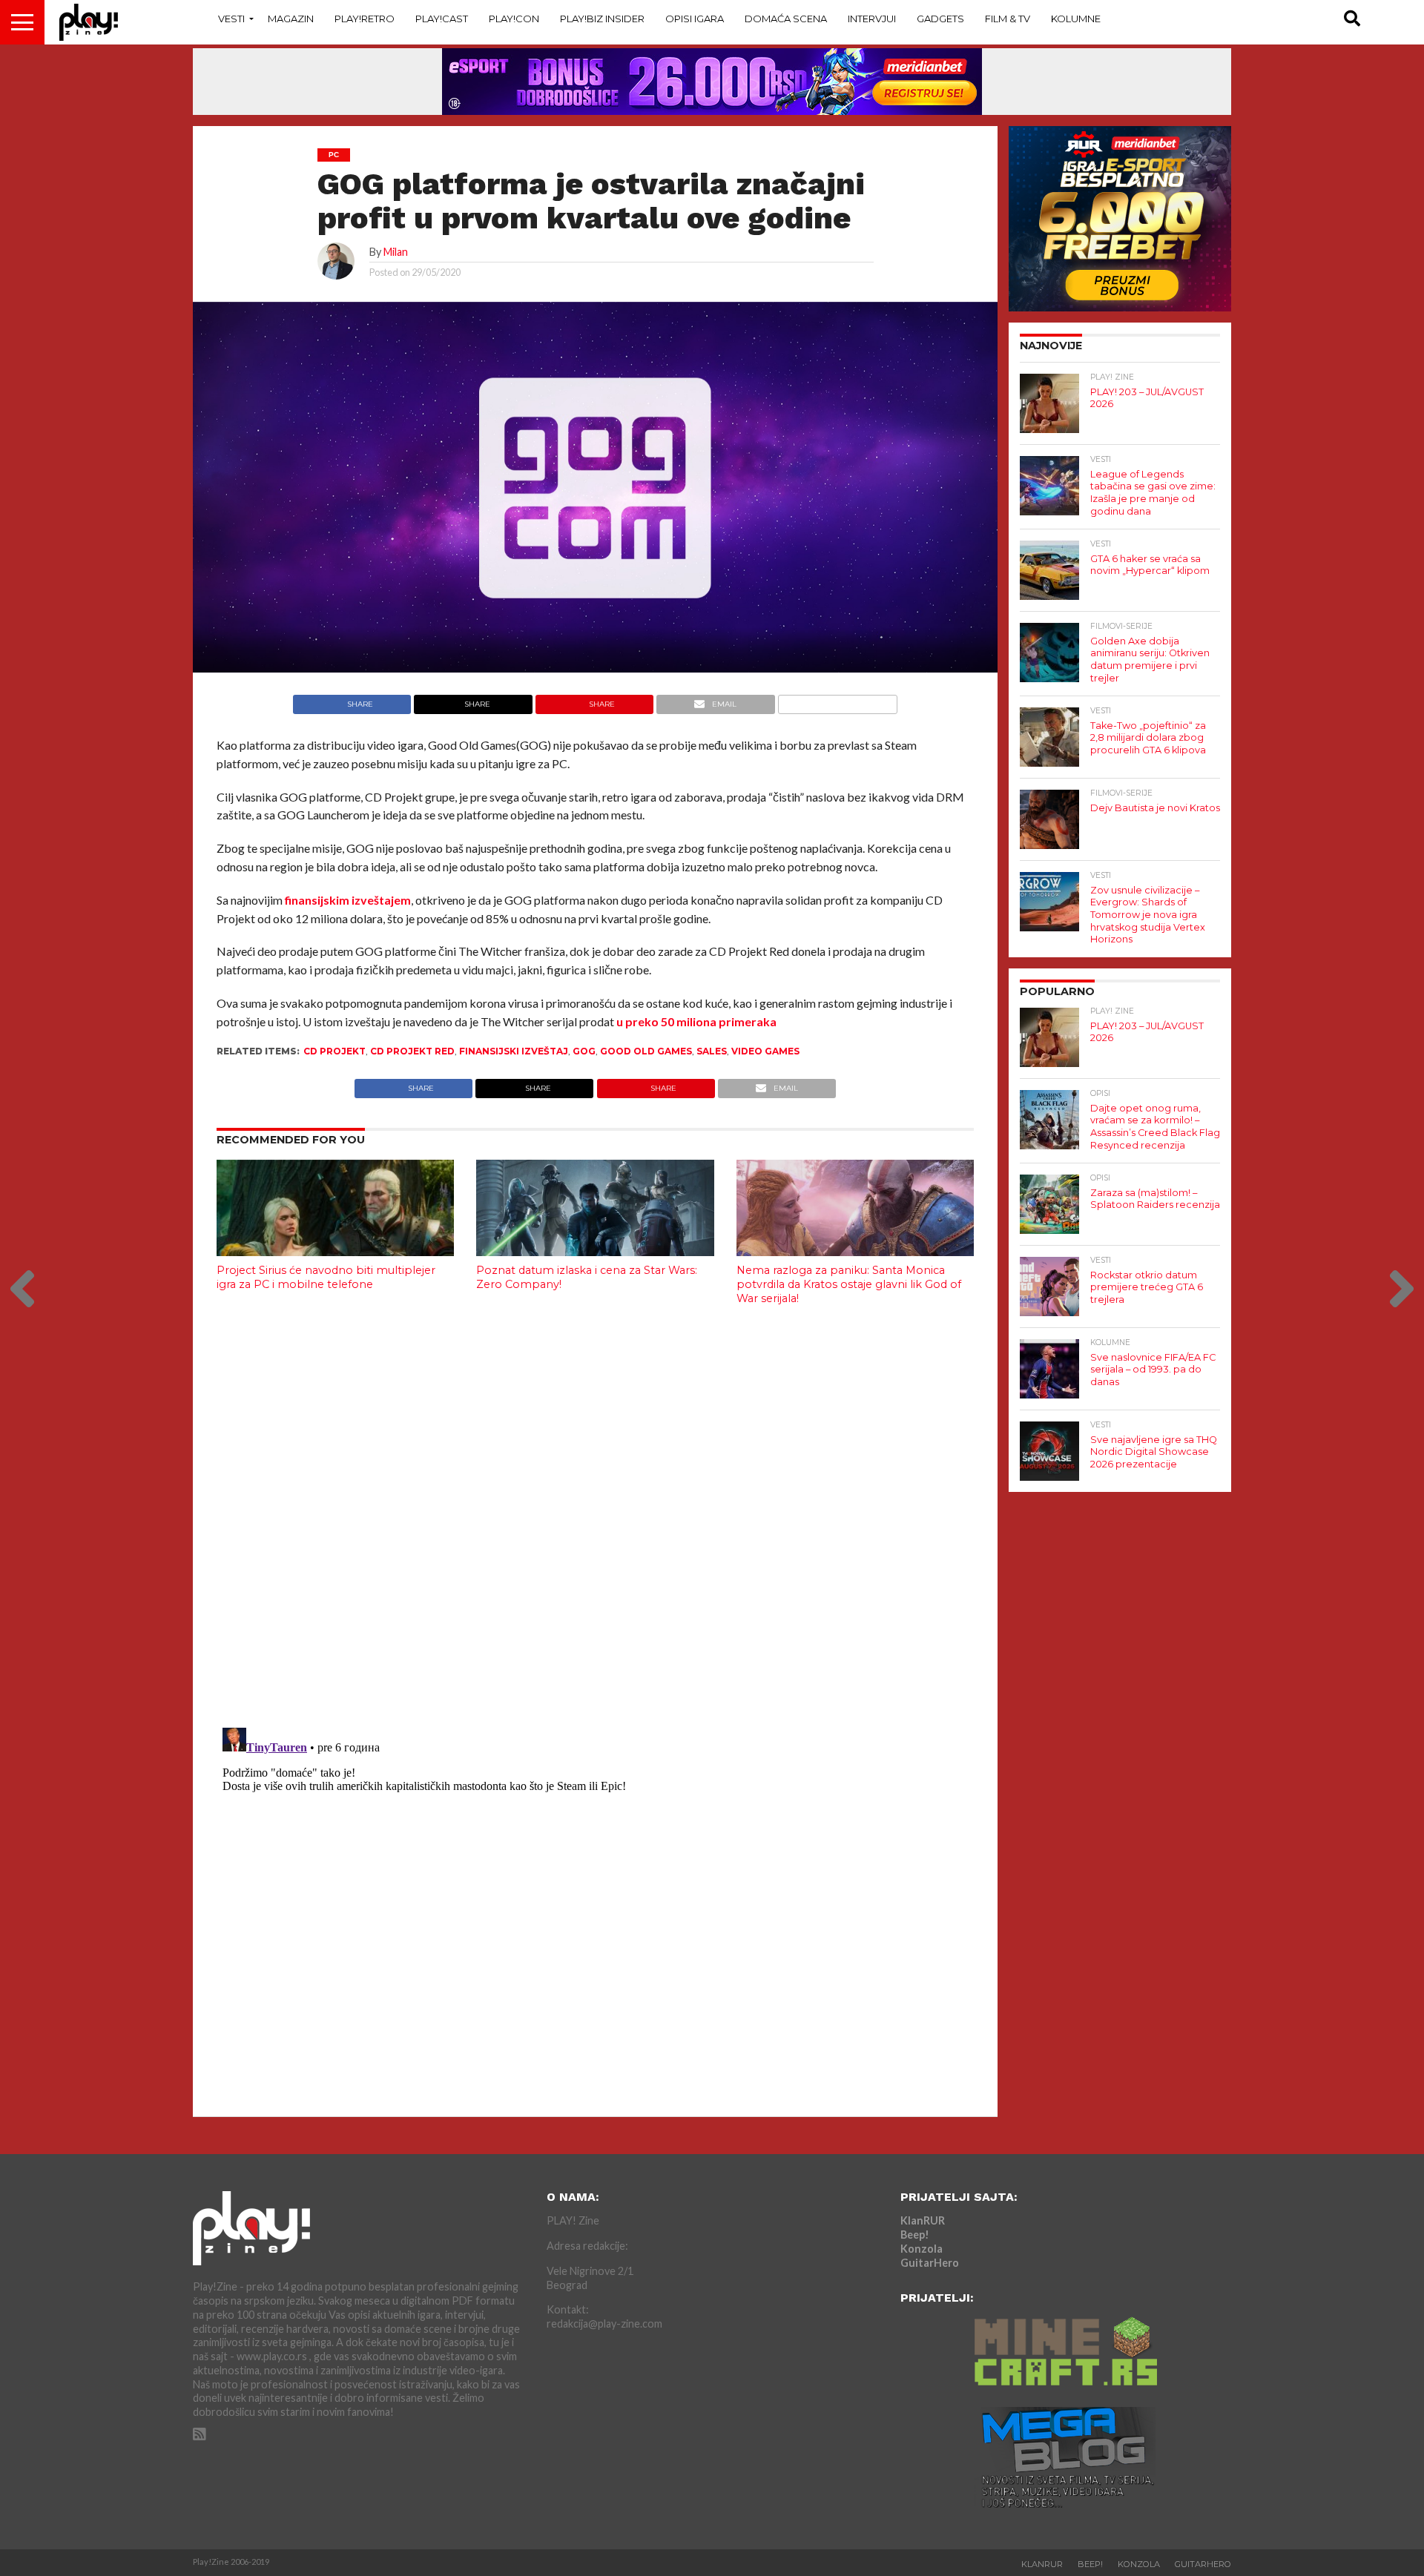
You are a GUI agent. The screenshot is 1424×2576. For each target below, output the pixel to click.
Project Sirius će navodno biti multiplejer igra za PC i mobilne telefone (326, 1277)
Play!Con (514, 19)
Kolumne (1076, 19)
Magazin (291, 19)
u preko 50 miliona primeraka (696, 1021)
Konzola (922, 2249)
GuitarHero (930, 2263)
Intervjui (872, 19)
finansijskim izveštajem (347, 900)
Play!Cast (442, 19)
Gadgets (940, 19)
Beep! (915, 2235)
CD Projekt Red (412, 1051)
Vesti (231, 19)
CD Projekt (334, 1051)
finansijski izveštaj (514, 1051)
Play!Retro (365, 19)
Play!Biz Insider (602, 19)
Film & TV (1008, 19)
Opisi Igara (695, 19)
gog (584, 1051)
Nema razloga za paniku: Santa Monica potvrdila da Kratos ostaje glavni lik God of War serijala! (849, 1284)
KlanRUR (923, 2220)
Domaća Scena (786, 19)
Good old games (646, 1051)
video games (765, 1051)
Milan (396, 252)
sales (712, 1051)
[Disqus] (595, 1513)
